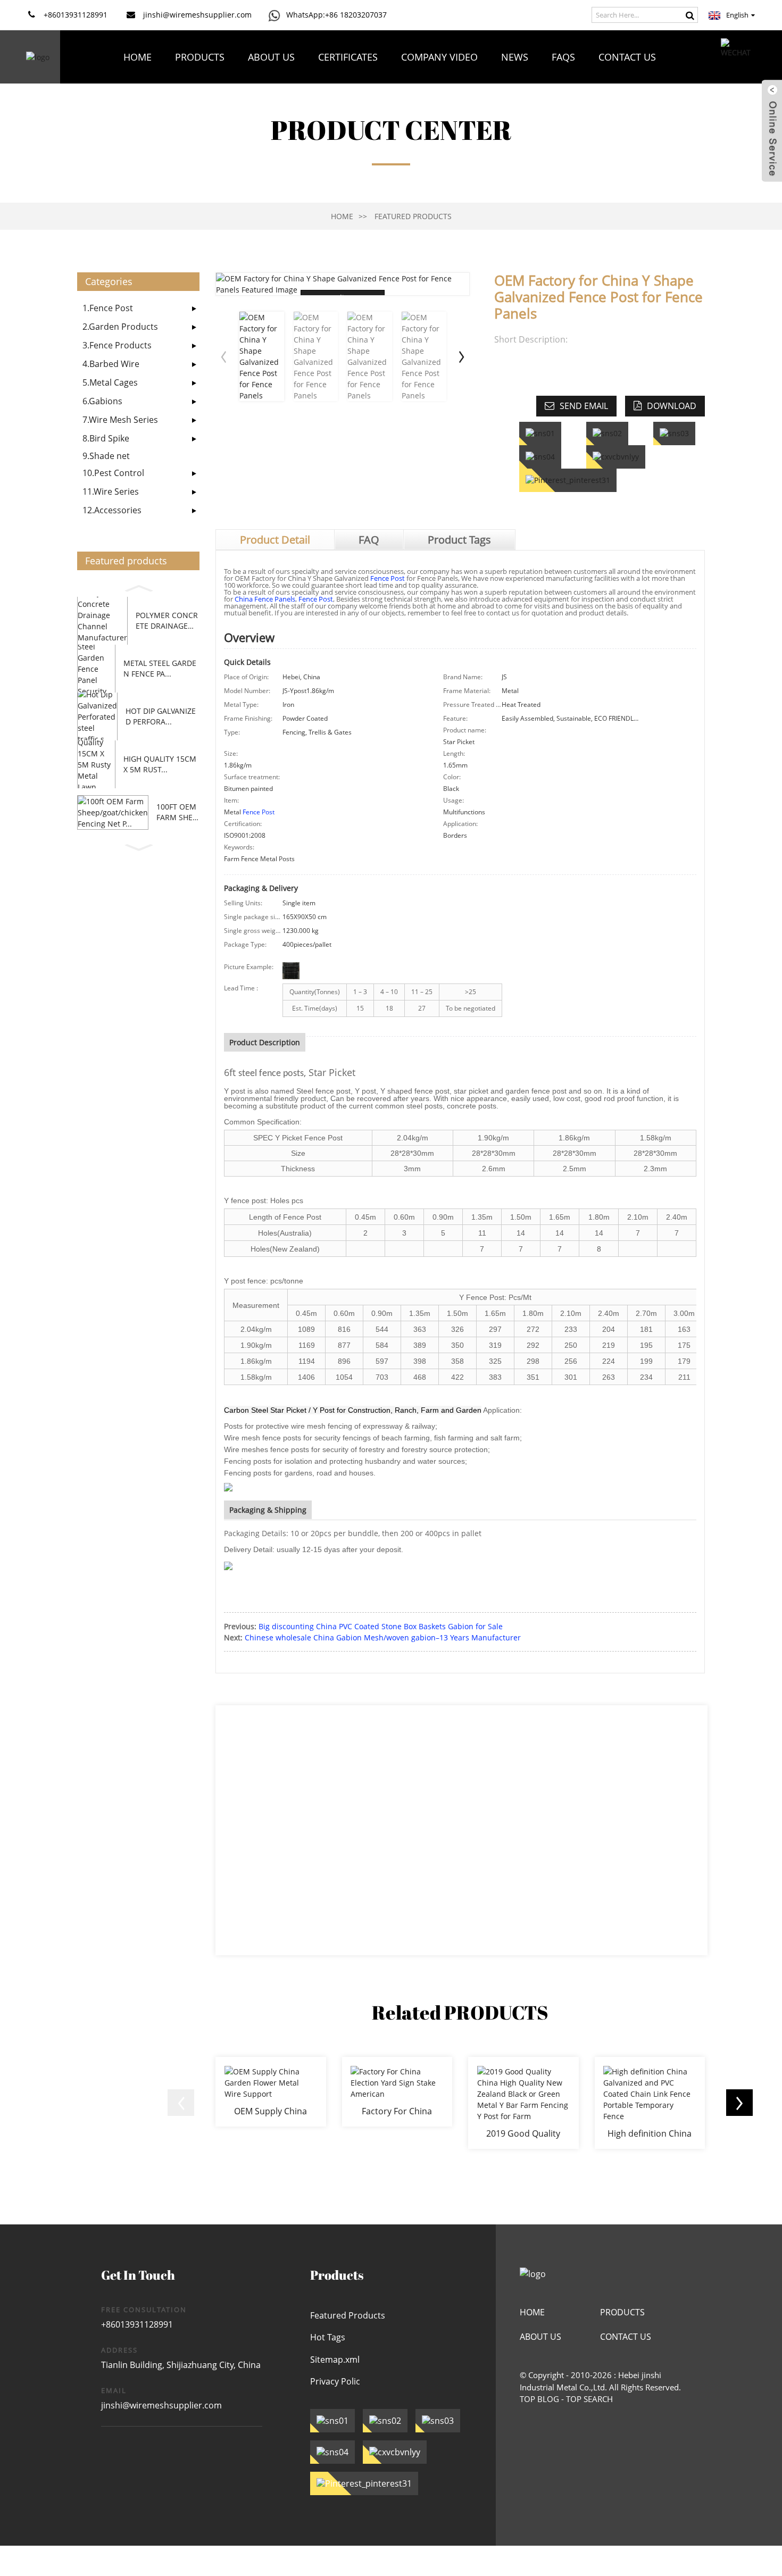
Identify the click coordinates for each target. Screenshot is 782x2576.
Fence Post (388, 578)
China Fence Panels (265, 599)
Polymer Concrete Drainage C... (167, 620)
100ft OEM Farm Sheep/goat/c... (177, 812)
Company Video (439, 57)
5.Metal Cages (110, 382)
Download (672, 406)
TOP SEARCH (589, 2399)
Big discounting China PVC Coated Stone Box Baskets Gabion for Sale (381, 1626)
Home (138, 57)
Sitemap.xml (335, 2360)
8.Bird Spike (106, 438)
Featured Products (413, 216)
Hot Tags (328, 2337)
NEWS (515, 57)
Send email (584, 406)
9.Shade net (106, 456)
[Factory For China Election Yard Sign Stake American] (397, 2091)
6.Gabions (102, 401)
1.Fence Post (108, 308)
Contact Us (627, 57)
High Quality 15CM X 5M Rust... (160, 764)
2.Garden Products (120, 327)
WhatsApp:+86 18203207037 (336, 15)
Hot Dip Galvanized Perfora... (161, 716)
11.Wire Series (111, 491)
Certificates (348, 57)
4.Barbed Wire (111, 364)
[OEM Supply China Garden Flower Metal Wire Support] (271, 2091)
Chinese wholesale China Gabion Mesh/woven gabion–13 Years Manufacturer (383, 1637)
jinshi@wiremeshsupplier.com (161, 2405)
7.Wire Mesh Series (120, 420)
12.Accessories (112, 510)
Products (200, 57)
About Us (271, 57)
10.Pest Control (113, 473)
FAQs (563, 57)
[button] (138, 587)
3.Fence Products (117, 345)
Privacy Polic (335, 2381)
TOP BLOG (539, 2399)
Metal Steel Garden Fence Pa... (160, 668)
